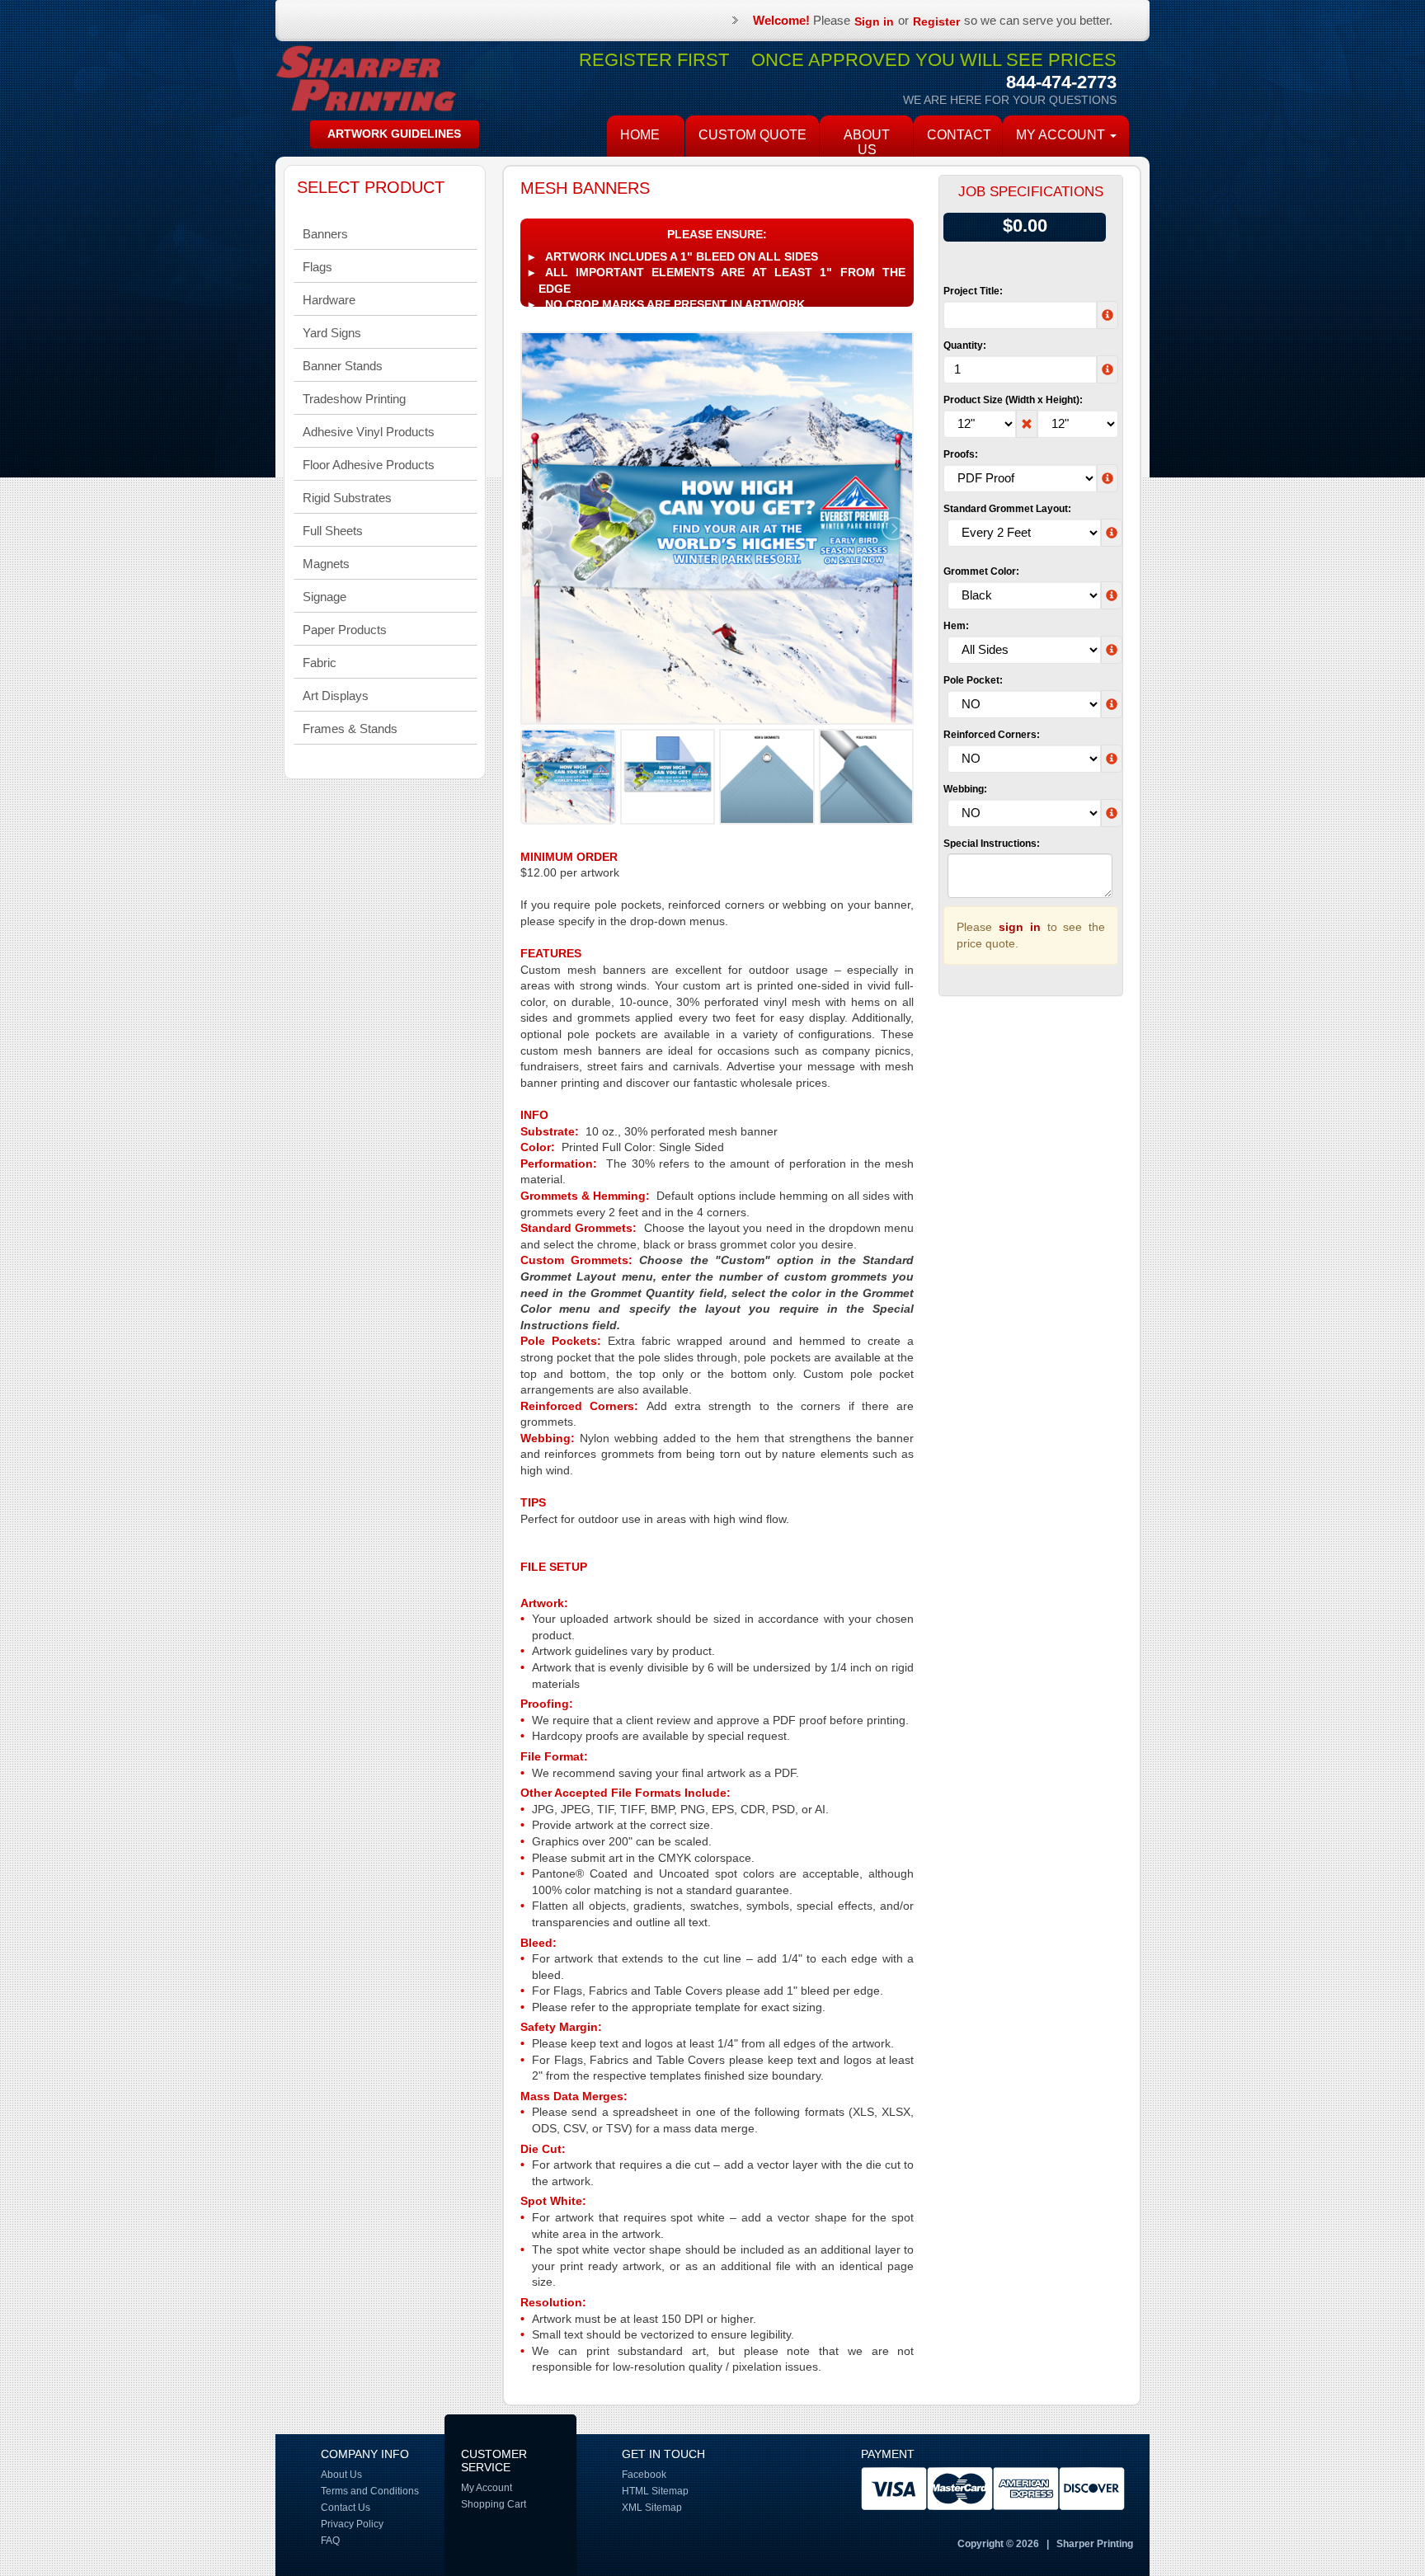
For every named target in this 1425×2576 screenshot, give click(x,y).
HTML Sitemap (655, 2491)
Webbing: (965, 789)
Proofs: (961, 454)
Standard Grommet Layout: (1007, 509)
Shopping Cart (494, 2504)
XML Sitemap (652, 2508)
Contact (959, 135)
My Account (487, 2488)
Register (936, 21)
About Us (867, 142)
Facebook (644, 2475)
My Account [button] (1062, 135)
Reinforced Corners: (992, 735)
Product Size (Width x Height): (1013, 400)
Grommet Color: (981, 571)
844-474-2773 (1061, 82)
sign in (1020, 927)
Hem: (956, 626)
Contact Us (346, 2508)
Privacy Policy (352, 2524)
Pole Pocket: (973, 680)
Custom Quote (752, 135)
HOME (640, 135)
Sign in (874, 21)
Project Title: (973, 291)
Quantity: (965, 346)
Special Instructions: (992, 844)
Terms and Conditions (370, 2491)
